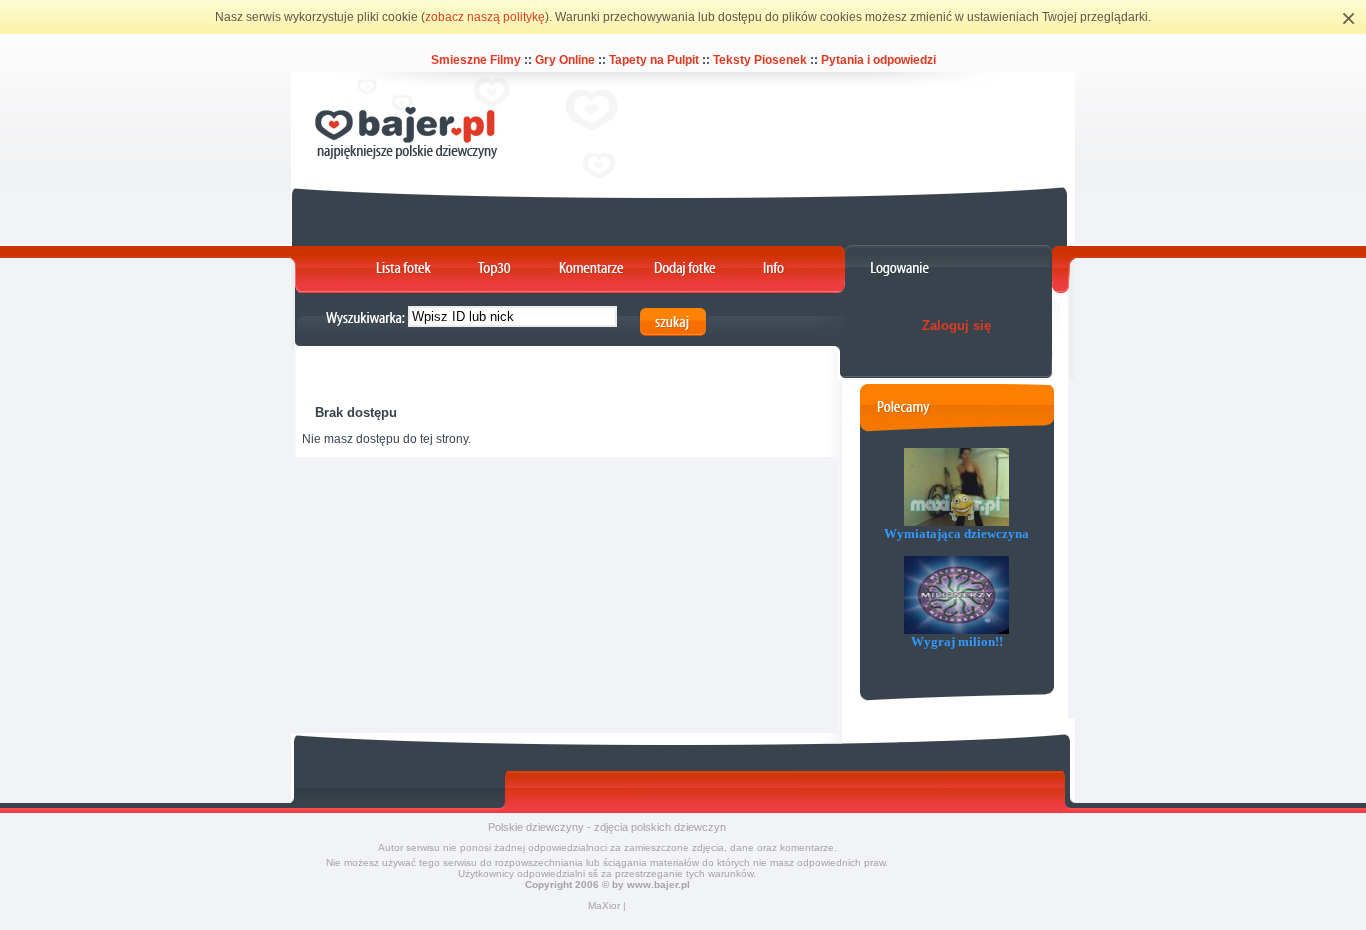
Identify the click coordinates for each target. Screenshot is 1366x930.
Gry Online (565, 60)
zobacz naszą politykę (485, 17)
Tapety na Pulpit (654, 60)
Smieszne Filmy (476, 60)
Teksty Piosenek (760, 60)
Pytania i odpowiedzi (878, 60)
